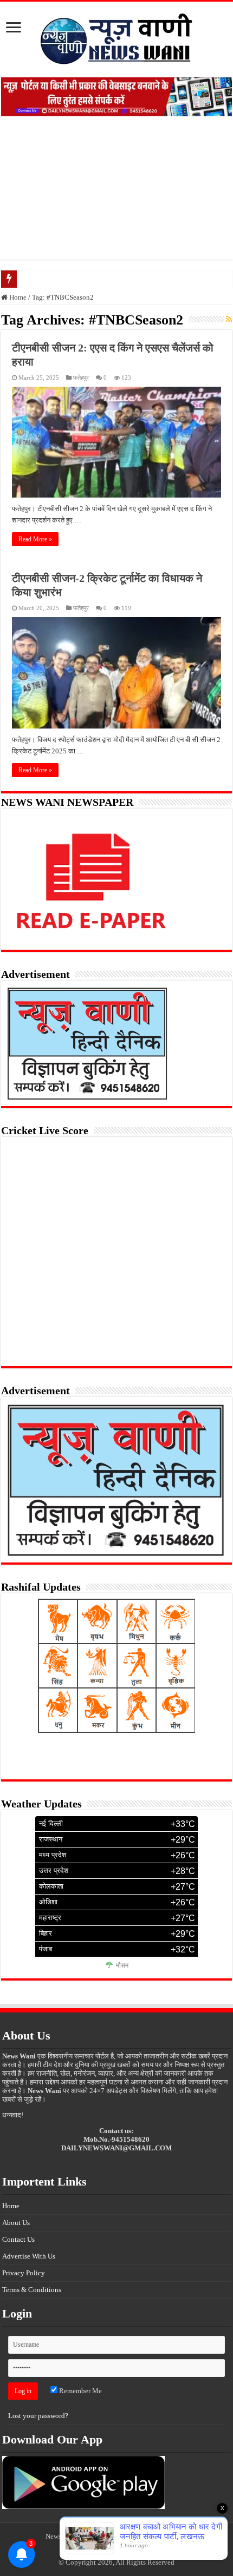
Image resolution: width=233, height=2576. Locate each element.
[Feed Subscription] (229, 320)
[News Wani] (116, 37)
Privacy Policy (24, 2273)
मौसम (122, 1965)
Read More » (35, 539)
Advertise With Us (29, 2256)
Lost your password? (38, 2416)
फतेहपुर (81, 378)
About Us (16, 2223)
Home (17, 297)
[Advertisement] (116, 196)
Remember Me (80, 2391)
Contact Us (18, 2239)
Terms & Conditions (32, 2290)
